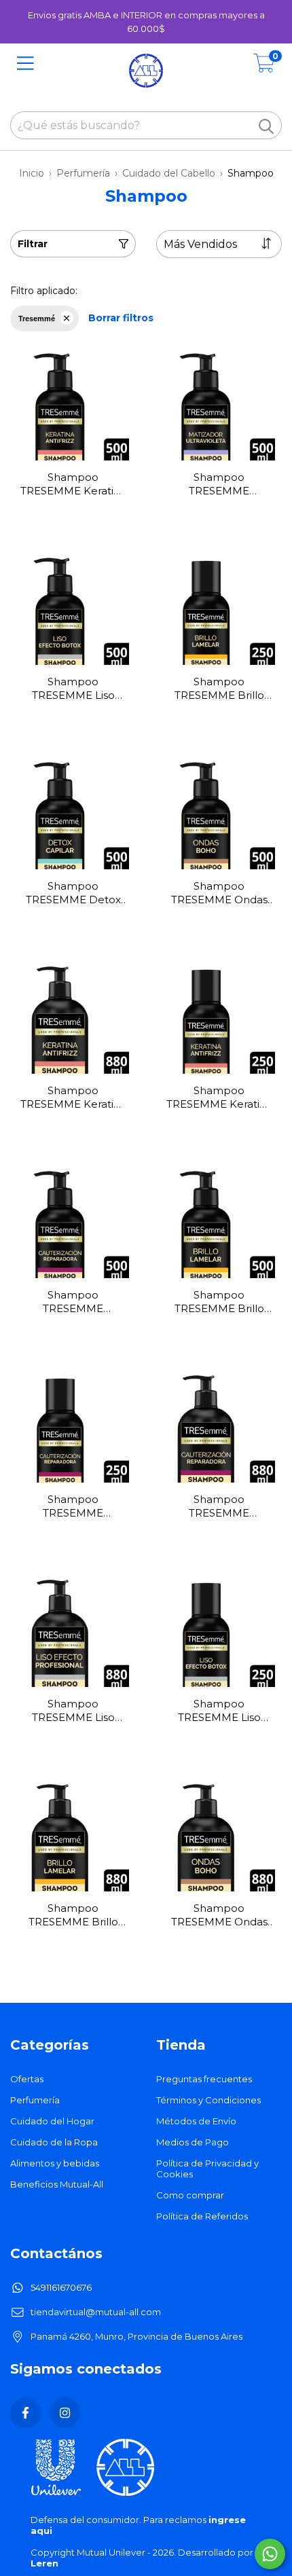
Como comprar (190, 2195)
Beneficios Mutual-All (57, 2184)
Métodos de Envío (196, 2121)
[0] (264, 67)
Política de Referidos (202, 2216)
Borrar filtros (121, 318)
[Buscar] (266, 126)
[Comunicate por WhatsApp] (270, 2554)
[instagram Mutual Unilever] (65, 2413)
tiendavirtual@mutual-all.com (96, 2312)
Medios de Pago (193, 2142)
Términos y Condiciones (208, 2100)
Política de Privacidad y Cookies (207, 2169)
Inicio (32, 173)
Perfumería (83, 173)
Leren (44, 2563)
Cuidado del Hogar (52, 2121)
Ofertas (27, 2079)
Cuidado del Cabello (169, 173)
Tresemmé (37, 319)
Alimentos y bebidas (55, 2163)
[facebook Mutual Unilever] (25, 2413)
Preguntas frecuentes (204, 2079)
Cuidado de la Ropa (54, 2142)
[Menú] (25, 64)
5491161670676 (61, 2287)
